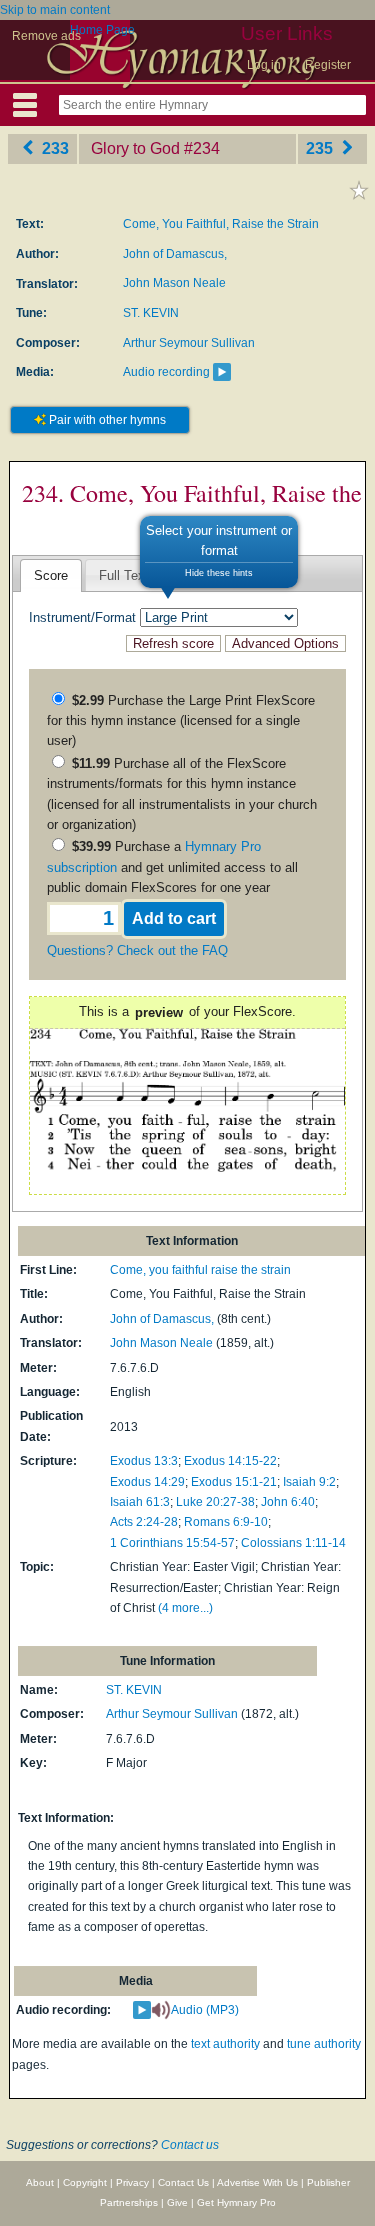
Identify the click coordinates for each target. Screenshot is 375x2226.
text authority (225, 2044)
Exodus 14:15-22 (230, 1461)
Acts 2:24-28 (144, 1522)
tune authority (324, 2044)
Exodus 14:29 (147, 1482)
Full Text (124, 575)
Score (51, 575)
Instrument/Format (82, 617)
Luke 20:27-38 (215, 1502)
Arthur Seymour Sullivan (189, 343)
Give (177, 2202)
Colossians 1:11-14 (293, 1543)
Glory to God (135, 148)
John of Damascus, (175, 254)
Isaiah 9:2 (309, 1482)
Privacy (132, 2182)
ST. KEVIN (151, 313)
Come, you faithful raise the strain (200, 1270)
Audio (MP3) (205, 2010)
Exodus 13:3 (144, 1461)
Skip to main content (55, 10)
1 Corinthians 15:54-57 (172, 1543)
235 (321, 148)
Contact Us (183, 2182)
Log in (264, 65)
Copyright (85, 2182)
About (40, 2182)
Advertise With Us (257, 2182)
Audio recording (166, 372)
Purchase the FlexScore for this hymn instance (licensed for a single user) (181, 721)
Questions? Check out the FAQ (137, 950)
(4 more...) (185, 1608)
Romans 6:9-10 (226, 1522)
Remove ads (46, 36)
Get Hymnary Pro (236, 2202)
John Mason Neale (174, 283)
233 (53, 148)
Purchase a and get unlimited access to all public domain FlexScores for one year (172, 867)
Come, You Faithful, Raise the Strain (221, 224)
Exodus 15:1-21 (234, 1482)
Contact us (190, 2145)
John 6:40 (288, 1502)
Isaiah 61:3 (140, 1502)
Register (328, 65)
